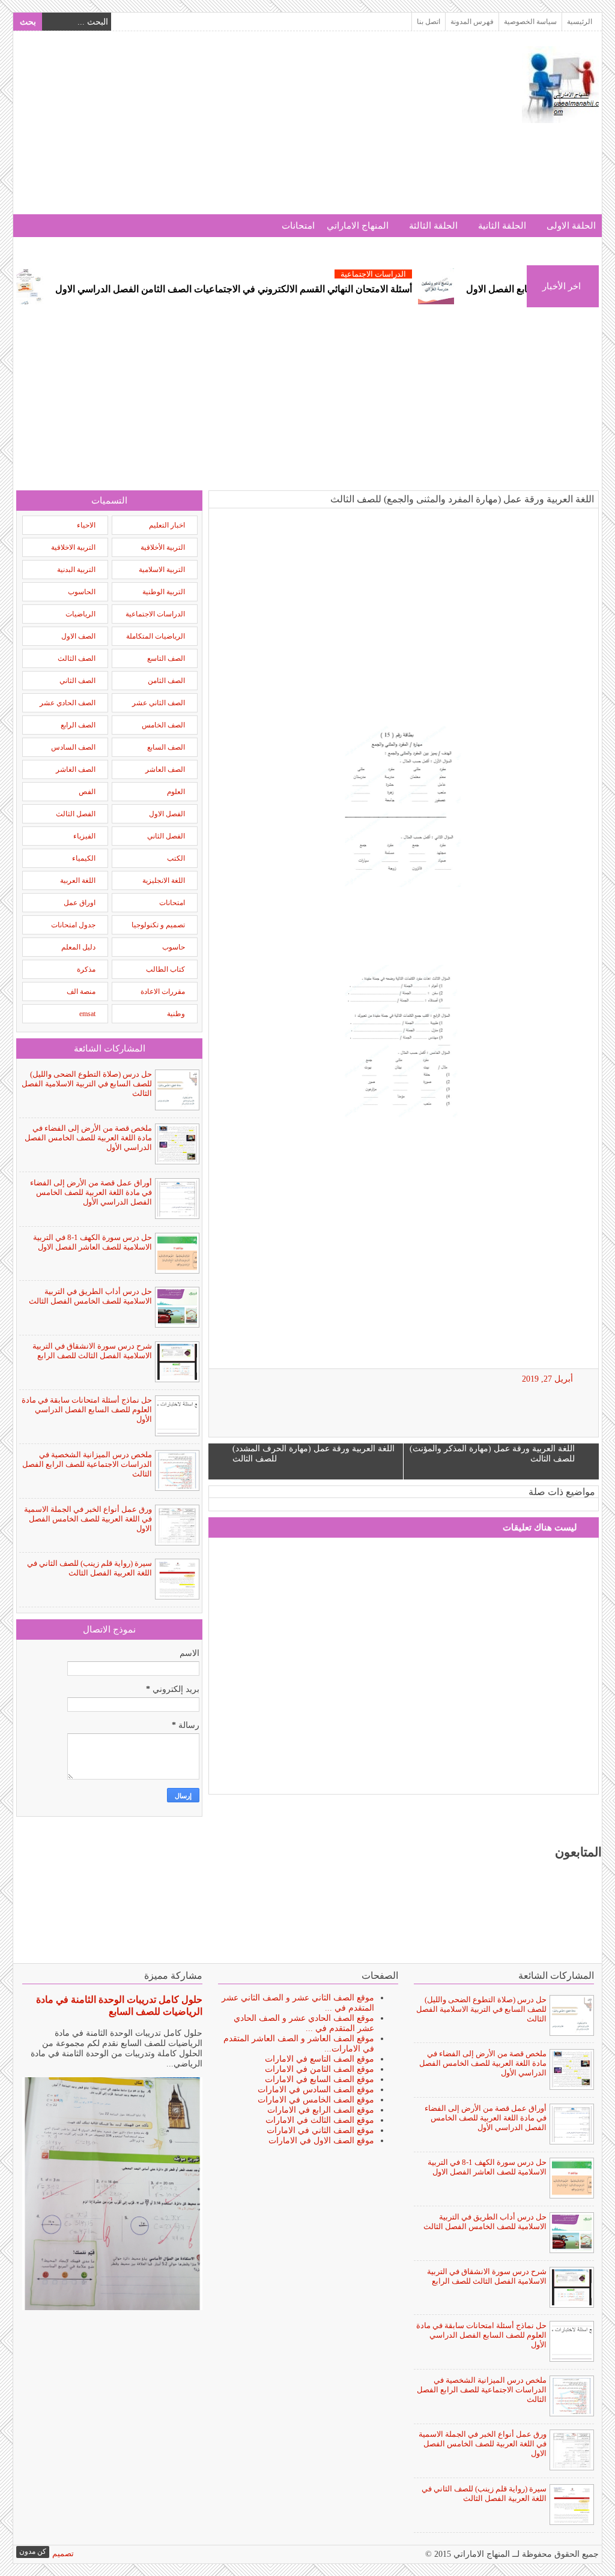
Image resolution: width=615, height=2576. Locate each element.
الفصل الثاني (166, 836)
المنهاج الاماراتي (358, 226)
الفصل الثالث (76, 814)
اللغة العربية (78, 880)
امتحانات (298, 226)
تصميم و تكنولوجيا (158, 925)
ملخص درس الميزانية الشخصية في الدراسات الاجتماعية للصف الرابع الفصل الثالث (87, 1464)
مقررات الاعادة (163, 992)
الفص (87, 792)
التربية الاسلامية (162, 570)
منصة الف (81, 992)
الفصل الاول (167, 814)
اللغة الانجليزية (164, 880)
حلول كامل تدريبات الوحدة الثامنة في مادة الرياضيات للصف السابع (119, 2006)
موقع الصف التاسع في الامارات (320, 2059)
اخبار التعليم (167, 525)
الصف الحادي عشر (68, 703)
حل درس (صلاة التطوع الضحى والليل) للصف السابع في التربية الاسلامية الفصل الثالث (87, 1084)
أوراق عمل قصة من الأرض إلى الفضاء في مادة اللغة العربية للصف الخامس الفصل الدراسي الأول (91, 1192)
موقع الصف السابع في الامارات (320, 2079)
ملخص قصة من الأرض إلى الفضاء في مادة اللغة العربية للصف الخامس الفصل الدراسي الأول (88, 1138)
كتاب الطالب (165, 969)
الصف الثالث (77, 658)
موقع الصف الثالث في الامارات (320, 2120)
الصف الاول (78, 636)
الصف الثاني (77, 681)
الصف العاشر (165, 769)
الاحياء (86, 525)
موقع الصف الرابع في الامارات (321, 2110)
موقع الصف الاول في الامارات (321, 2141)
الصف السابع (166, 747)
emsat (87, 1014)
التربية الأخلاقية (163, 547)
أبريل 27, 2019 (547, 1379)
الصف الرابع (78, 725)
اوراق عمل (80, 903)
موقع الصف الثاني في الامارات (320, 2130)
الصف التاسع (166, 658)
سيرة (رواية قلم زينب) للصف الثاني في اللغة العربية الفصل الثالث (89, 1568)
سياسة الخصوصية (530, 22)
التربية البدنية (76, 570)
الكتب (176, 858)
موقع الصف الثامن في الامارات (320, 2069)
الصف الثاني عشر (159, 703)
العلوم (176, 792)
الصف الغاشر (76, 769)
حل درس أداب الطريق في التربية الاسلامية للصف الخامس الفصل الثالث (90, 1296)
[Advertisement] (235, 130)
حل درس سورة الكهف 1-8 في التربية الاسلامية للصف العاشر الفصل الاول (92, 1242)
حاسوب (174, 947)
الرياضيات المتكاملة (156, 636)
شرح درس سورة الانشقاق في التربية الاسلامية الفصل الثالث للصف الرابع (92, 1351)
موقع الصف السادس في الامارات (316, 2090)
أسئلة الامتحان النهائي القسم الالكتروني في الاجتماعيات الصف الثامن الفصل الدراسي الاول (279, 289)
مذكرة (86, 969)
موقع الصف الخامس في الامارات (316, 2100)
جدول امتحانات (73, 925)
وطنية (176, 1014)
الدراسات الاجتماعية (418, 274)
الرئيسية (580, 22)
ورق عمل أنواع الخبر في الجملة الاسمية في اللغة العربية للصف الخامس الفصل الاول (88, 1519)
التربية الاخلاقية (73, 547)
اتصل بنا (429, 22)
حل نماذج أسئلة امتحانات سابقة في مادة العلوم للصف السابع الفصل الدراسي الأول (87, 1410)
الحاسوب (82, 592)
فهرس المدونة (472, 22)
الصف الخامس (163, 725)
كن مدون (33, 2551)
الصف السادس (73, 747)
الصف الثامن (166, 681)
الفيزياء (84, 836)
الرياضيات (80, 614)
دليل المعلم (78, 947)
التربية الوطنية (164, 592)
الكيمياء (84, 858)
